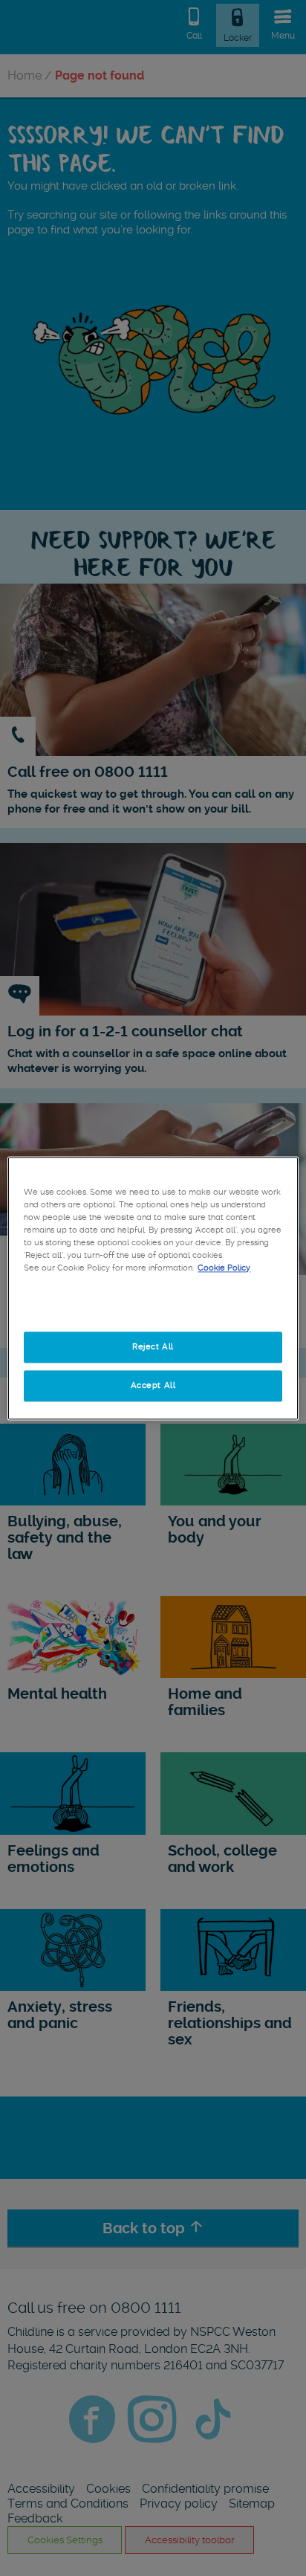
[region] (153, 1288)
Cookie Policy (224, 1268)
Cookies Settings (153, 1308)
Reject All (153, 1346)
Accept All (153, 1385)
